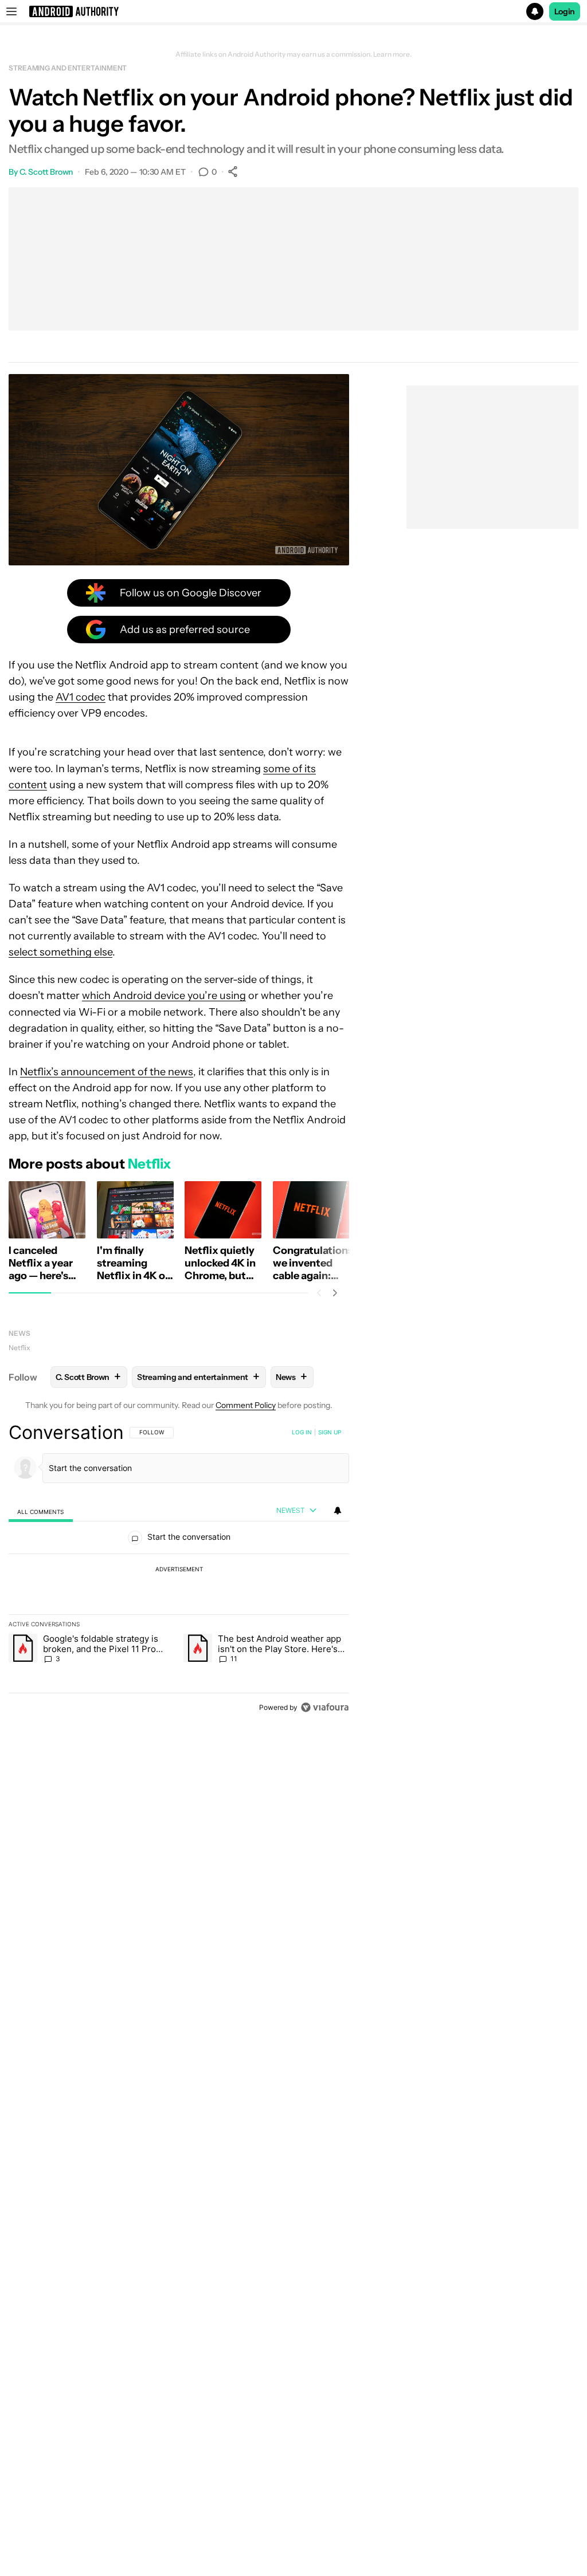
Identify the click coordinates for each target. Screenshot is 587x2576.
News (19, 1333)
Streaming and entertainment (68, 68)
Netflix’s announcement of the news (107, 1072)
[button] (293, 11)
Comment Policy (246, 1405)
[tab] (41, 1511)
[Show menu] (11, 11)
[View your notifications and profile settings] (338, 1511)
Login (565, 11)
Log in (302, 1432)
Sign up (330, 1432)
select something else (60, 952)
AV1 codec (81, 697)
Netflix (19, 1348)
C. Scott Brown (46, 172)
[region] (179, 1570)
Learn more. (392, 54)
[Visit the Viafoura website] (325, 1707)
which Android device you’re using (164, 996)
